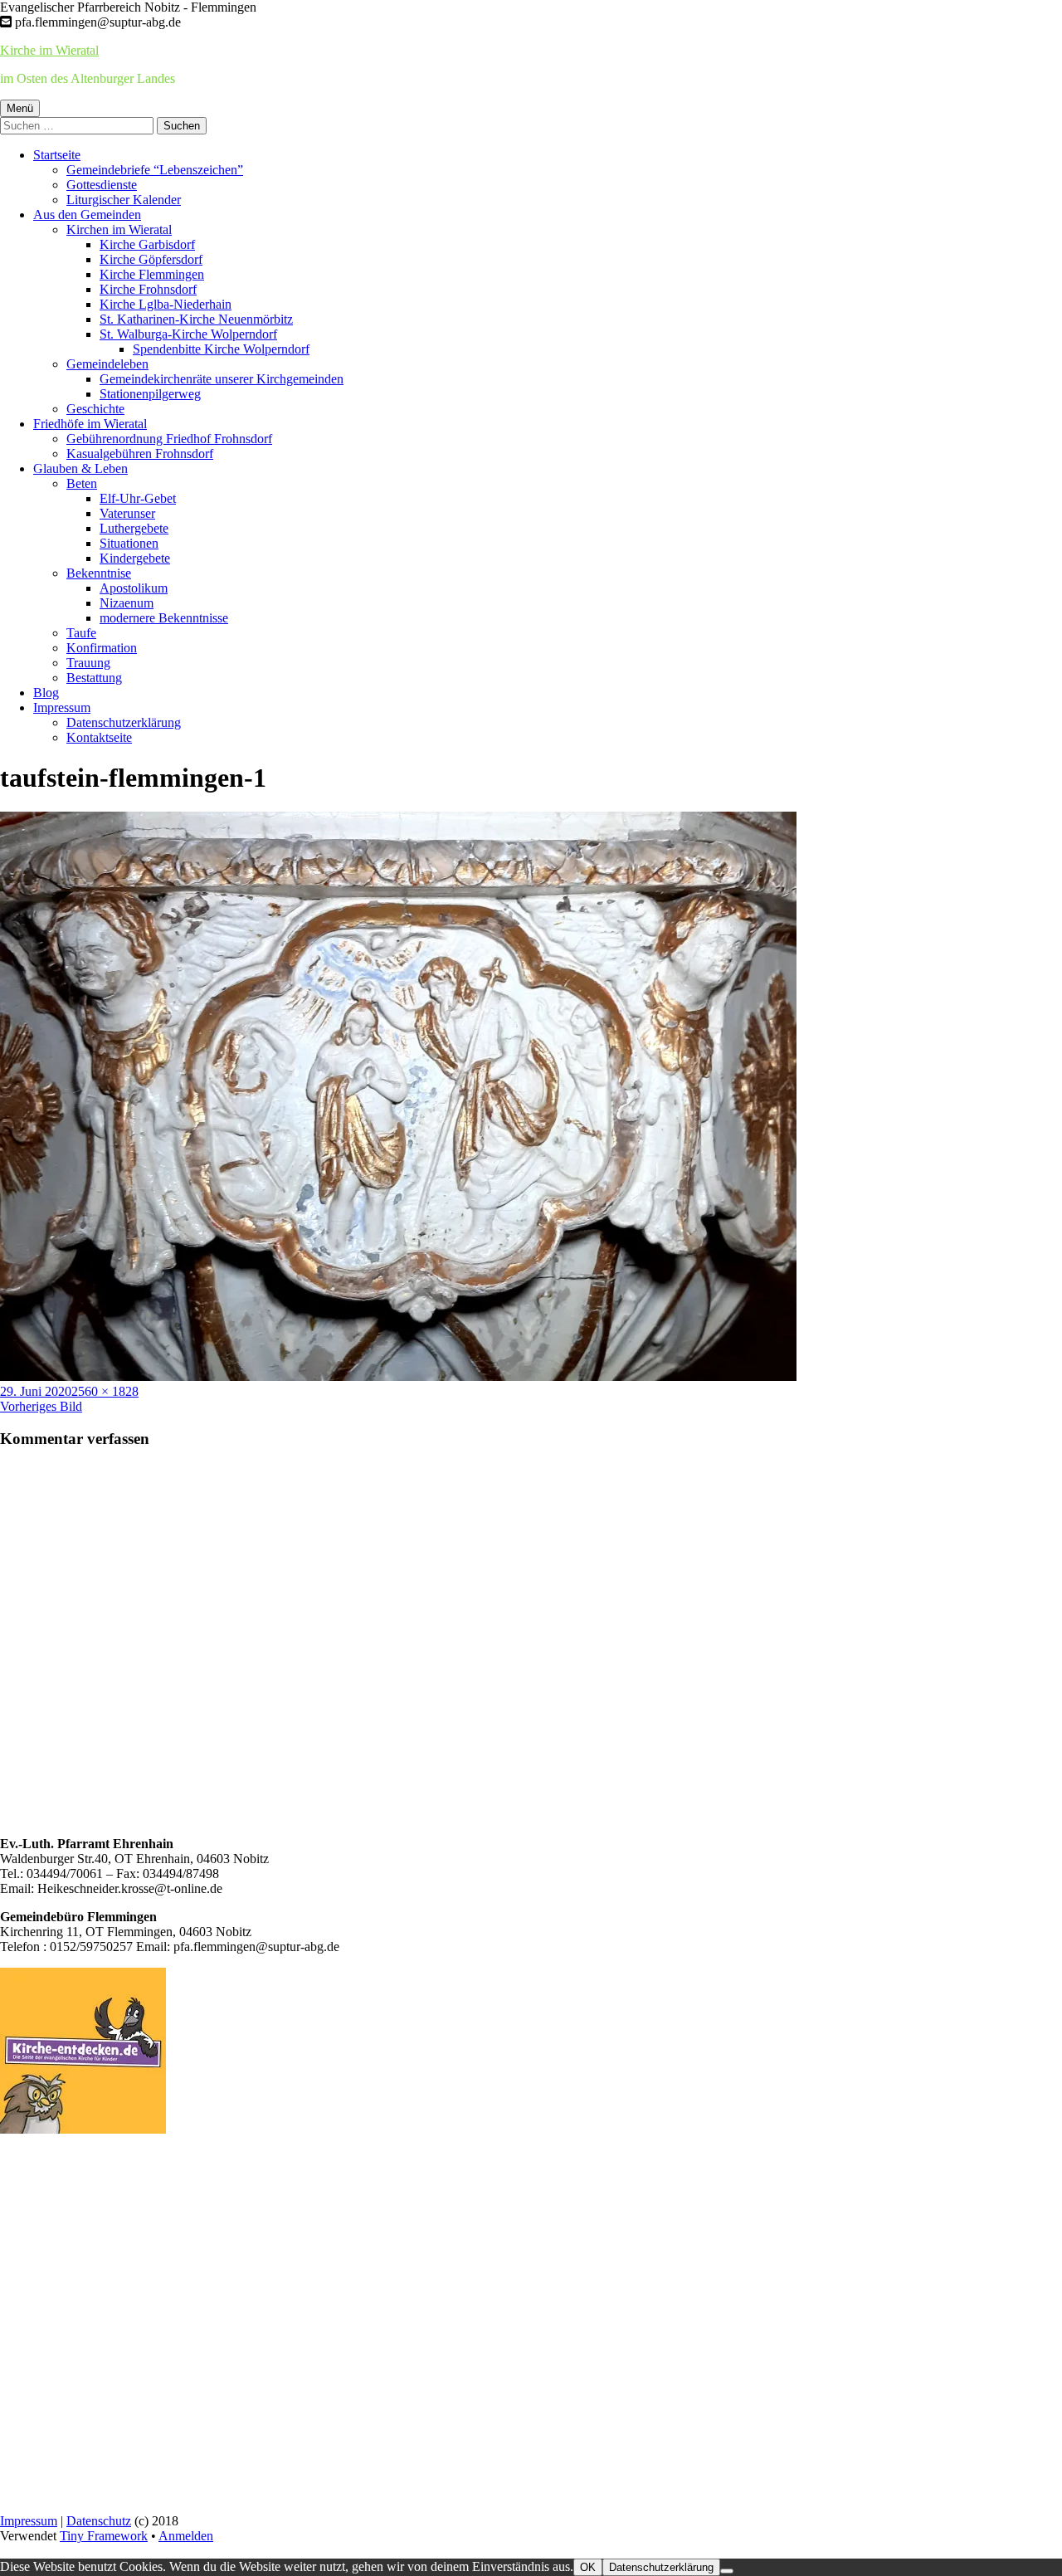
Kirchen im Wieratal (119, 229)
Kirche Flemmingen (152, 274)
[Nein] (727, 2571)
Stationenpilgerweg (150, 394)
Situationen (129, 543)
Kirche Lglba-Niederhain (166, 304)
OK (588, 2567)
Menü (20, 108)
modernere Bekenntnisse (164, 618)
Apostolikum (134, 588)
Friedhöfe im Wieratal (90, 424)
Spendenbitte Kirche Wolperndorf (221, 349)
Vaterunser (127, 513)
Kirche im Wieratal (49, 50)
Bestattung (94, 678)
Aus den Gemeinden (87, 215)
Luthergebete (134, 528)
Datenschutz (99, 2521)
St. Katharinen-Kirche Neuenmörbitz (196, 319)
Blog (46, 693)
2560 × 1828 (105, 1391)
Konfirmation (102, 648)
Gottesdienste (102, 185)
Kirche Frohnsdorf (148, 289)
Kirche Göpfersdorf (151, 259)
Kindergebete (135, 558)
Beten (82, 483)
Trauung (88, 663)
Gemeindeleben (107, 364)
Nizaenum (127, 603)
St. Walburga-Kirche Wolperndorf (188, 334)
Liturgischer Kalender (124, 200)
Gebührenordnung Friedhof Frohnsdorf (169, 439)
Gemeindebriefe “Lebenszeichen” (155, 170)
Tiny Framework (104, 2536)
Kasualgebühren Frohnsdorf (140, 454)
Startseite (57, 155)
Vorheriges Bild (41, 1406)
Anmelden (186, 2536)
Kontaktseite (99, 737)
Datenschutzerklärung (124, 722)
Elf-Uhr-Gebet (138, 498)
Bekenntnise (99, 573)
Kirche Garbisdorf (147, 244)
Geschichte (95, 409)
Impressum (62, 707)
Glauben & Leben (80, 468)
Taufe (81, 633)
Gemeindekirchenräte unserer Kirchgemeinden (222, 379)
